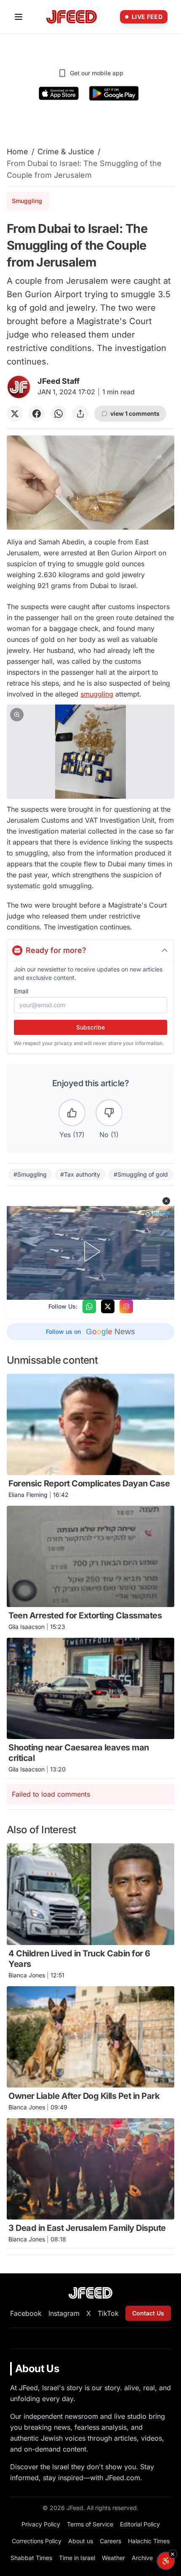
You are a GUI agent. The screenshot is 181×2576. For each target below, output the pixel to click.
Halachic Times (149, 2541)
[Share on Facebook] (37, 414)
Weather (113, 2558)
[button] (90, 752)
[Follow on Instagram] (126, 1306)
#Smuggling (30, 1174)
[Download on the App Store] (59, 93)
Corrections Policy (37, 2541)
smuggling (97, 694)
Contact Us (148, 2313)
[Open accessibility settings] (166, 2561)
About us (81, 2541)
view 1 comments (135, 413)
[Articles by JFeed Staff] (19, 387)
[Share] (80, 414)
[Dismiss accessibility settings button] (173, 2554)
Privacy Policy (41, 2524)
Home (17, 152)
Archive (142, 2558)
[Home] (72, 17)
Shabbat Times (31, 2558)
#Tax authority (80, 1174)
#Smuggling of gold (141, 1174)
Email (21, 991)
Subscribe (90, 1027)
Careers (110, 2541)
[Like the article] (72, 1113)
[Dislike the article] (109, 1113)
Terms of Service (90, 2524)
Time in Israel (77, 2558)
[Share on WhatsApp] (59, 414)
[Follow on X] (108, 1306)
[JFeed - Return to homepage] (90, 2293)
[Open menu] (19, 17)
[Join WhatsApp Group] (89, 1306)
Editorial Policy (140, 2524)
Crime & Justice (66, 152)
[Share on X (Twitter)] (15, 414)
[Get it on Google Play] (114, 93)
